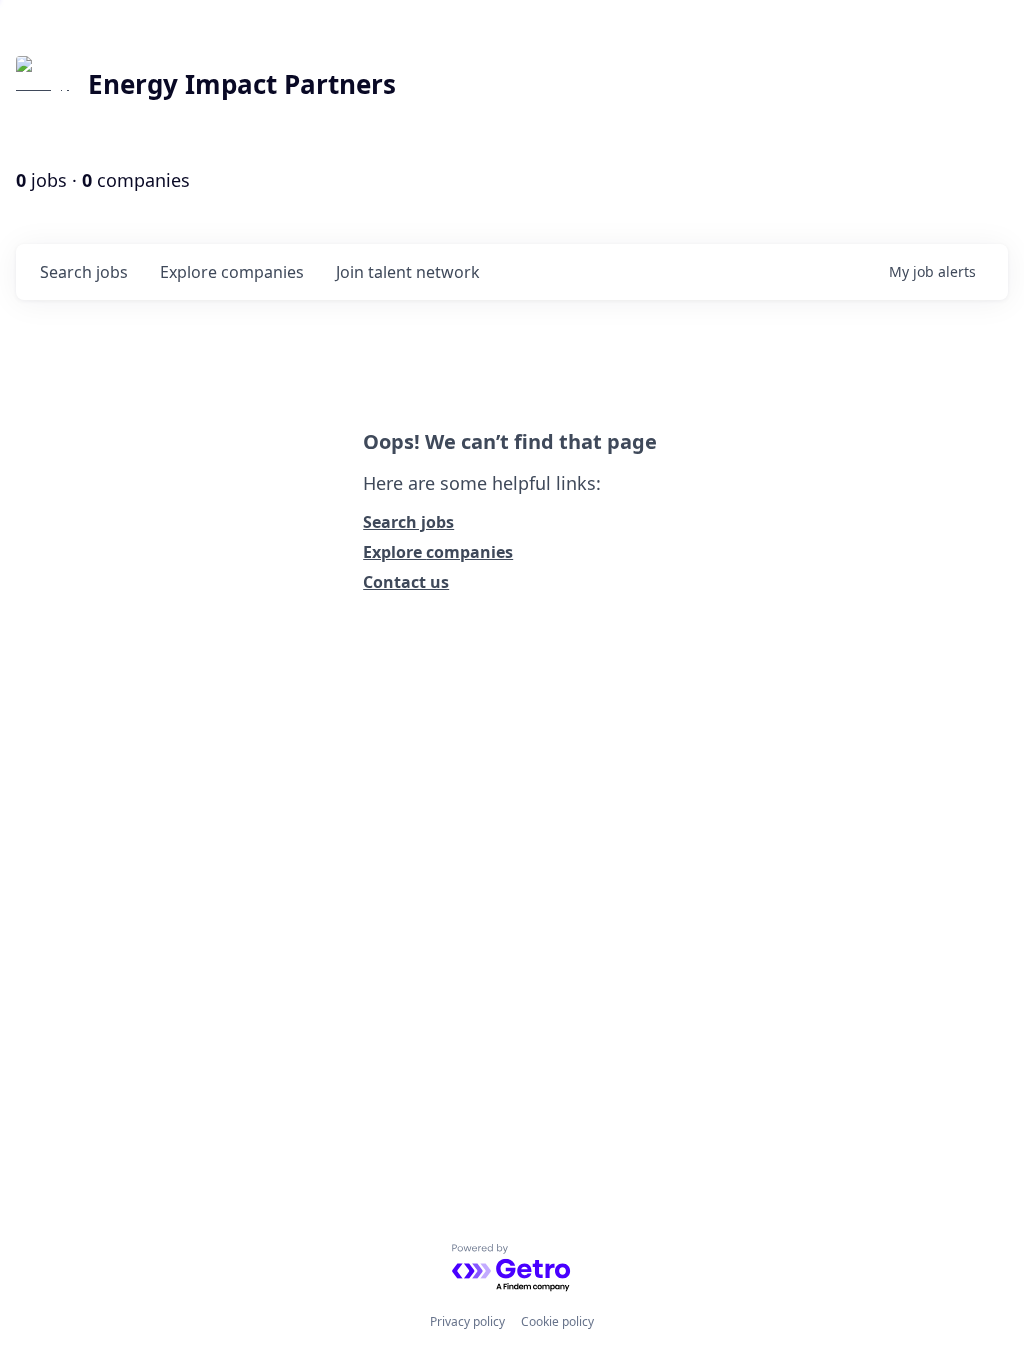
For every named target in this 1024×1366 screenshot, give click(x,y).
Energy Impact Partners (242, 84)
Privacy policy (467, 1321)
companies (232, 272)
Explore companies (438, 552)
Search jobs (408, 522)
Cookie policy (557, 1321)
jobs (84, 272)
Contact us (406, 582)
